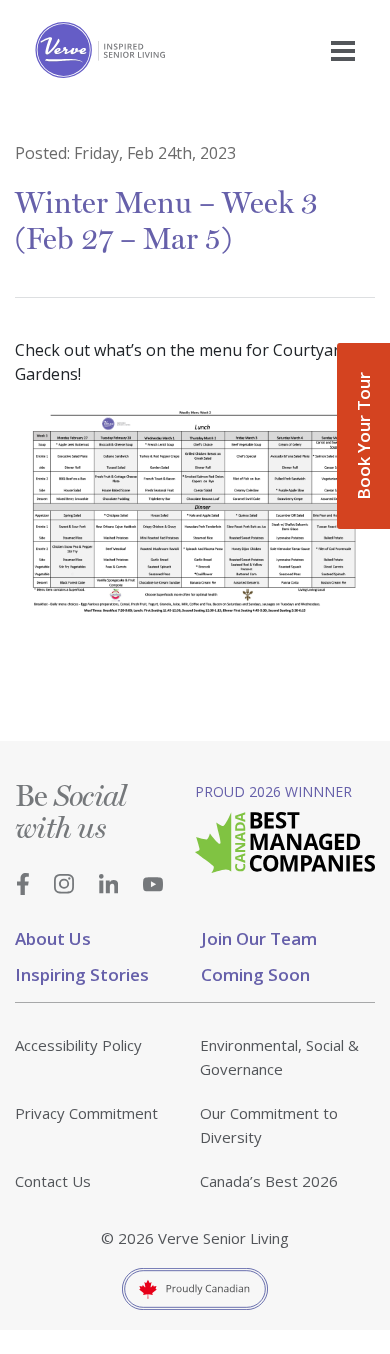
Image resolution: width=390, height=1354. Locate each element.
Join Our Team (259, 938)
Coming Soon (255, 974)
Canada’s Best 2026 (269, 1181)
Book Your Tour (363, 436)
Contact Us (53, 1181)
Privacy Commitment (86, 1113)
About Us (53, 938)
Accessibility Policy (78, 1045)
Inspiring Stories (82, 974)
